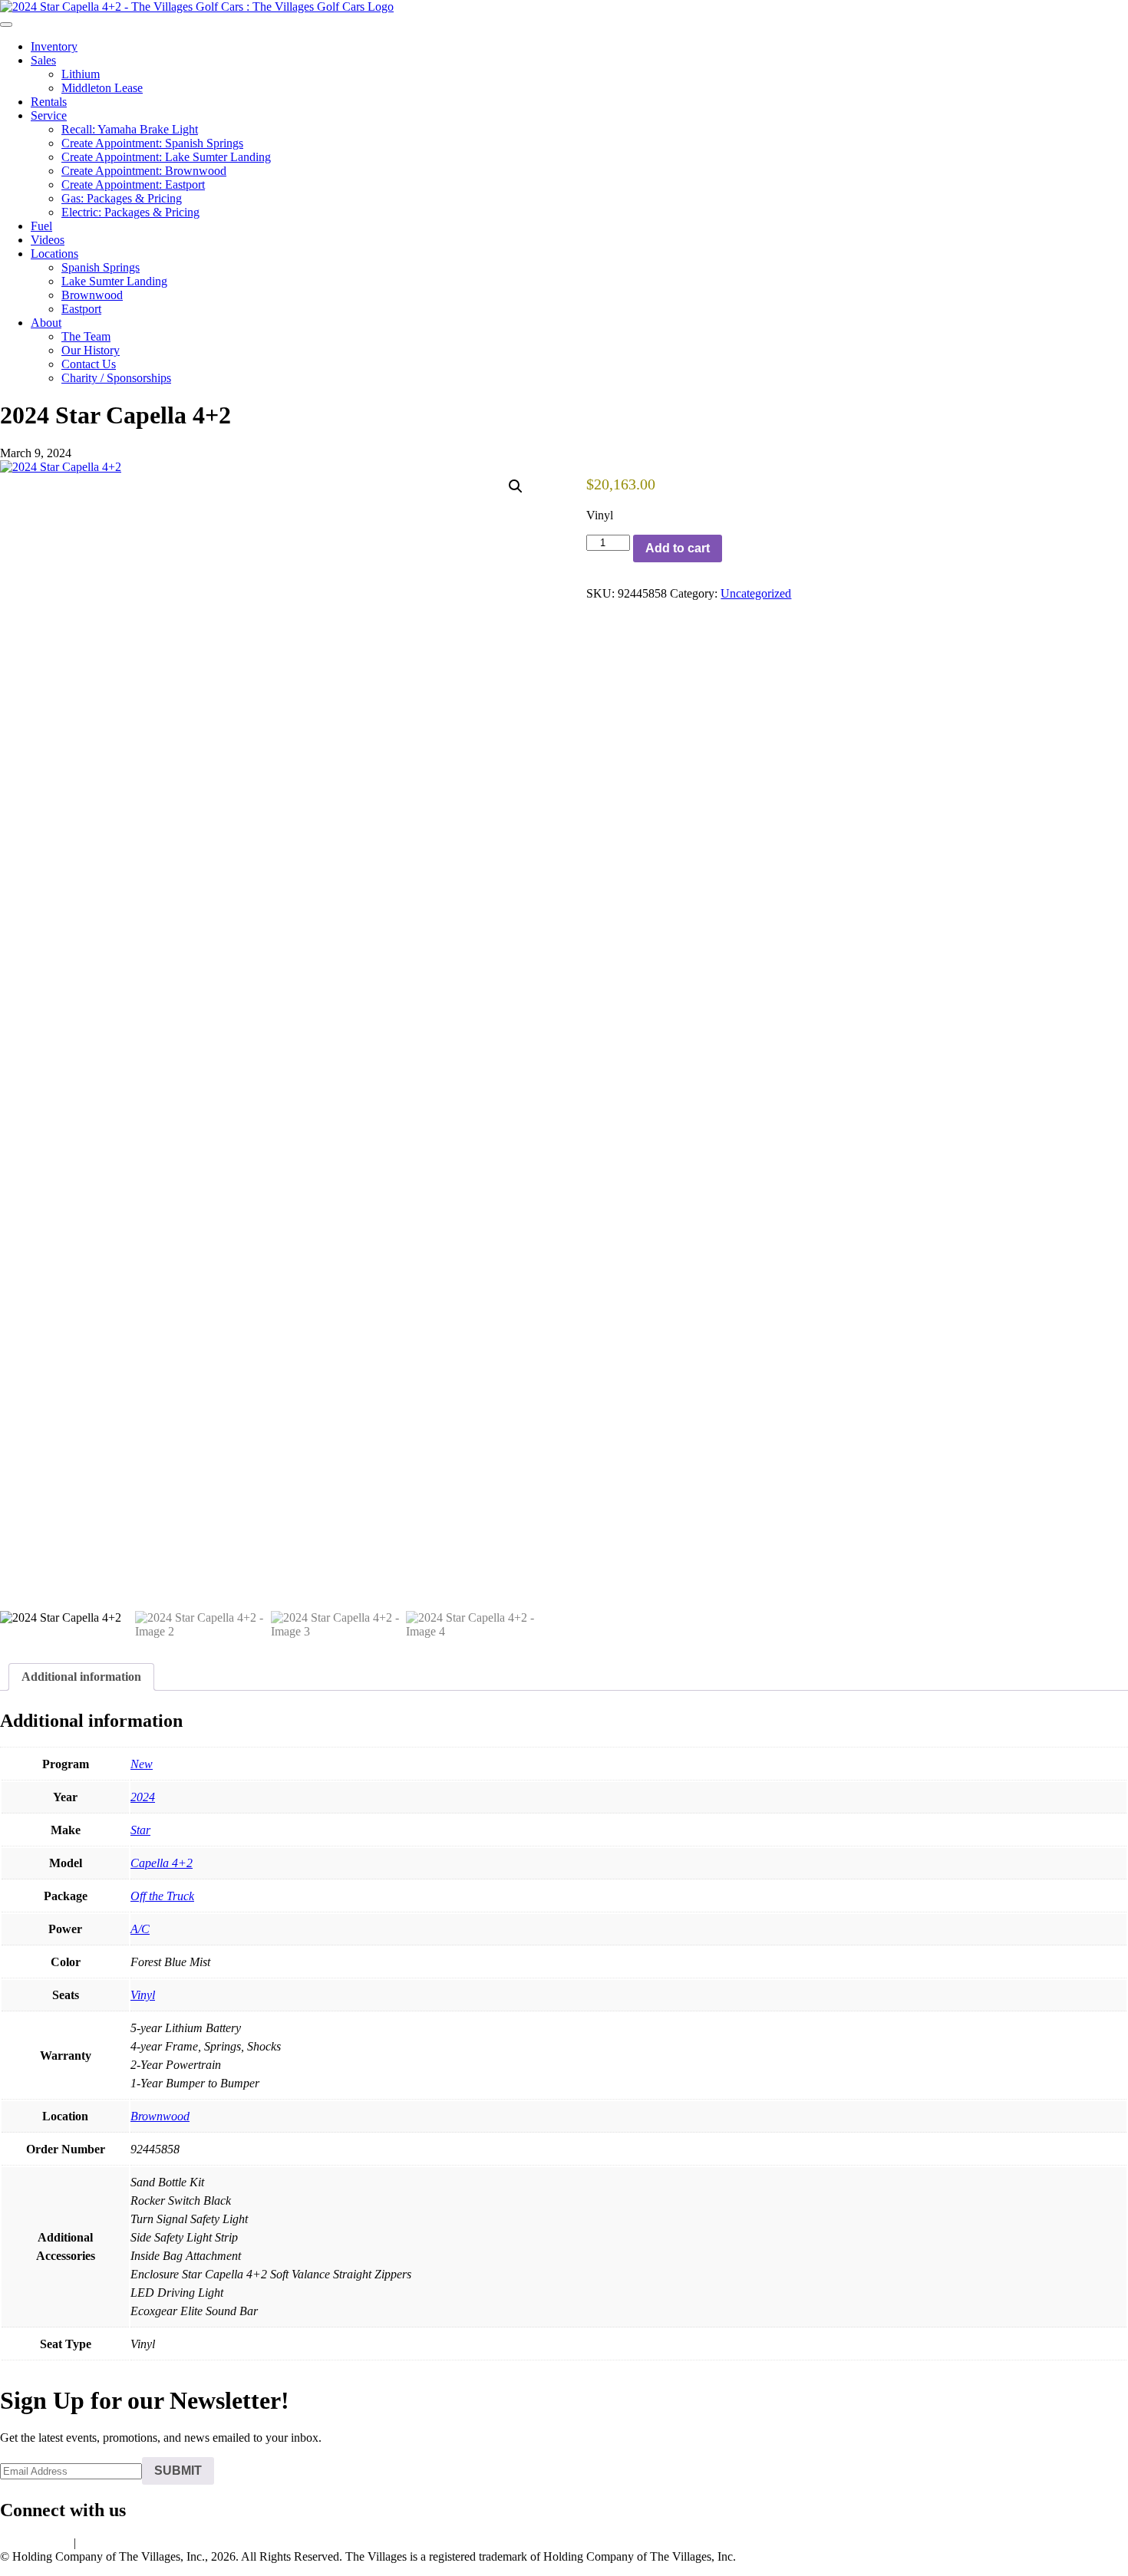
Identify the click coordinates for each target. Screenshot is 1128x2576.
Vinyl (143, 1995)
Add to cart (678, 548)
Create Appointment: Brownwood (144, 171)
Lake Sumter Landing (114, 281)
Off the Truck (162, 1896)
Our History (91, 350)
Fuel (41, 226)
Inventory (54, 46)
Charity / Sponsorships (116, 378)
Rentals (49, 102)
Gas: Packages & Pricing (122, 198)
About (46, 323)
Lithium (81, 74)
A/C (140, 1929)
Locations (54, 254)
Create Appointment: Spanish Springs (152, 143)
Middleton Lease (102, 88)
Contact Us (89, 364)
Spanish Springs (101, 267)
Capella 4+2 (162, 1863)
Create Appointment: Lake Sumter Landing (166, 157)
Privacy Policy (35, 2543)
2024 (143, 1797)
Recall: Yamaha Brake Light (130, 129)
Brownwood (92, 295)
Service (49, 115)
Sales (43, 60)
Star (140, 1830)
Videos (48, 240)
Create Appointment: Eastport (133, 184)
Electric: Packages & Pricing (130, 212)
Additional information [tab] (81, 1677)
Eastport (81, 309)
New (142, 1764)
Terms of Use (112, 2543)
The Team (86, 336)
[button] (516, 486)
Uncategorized (756, 593)
